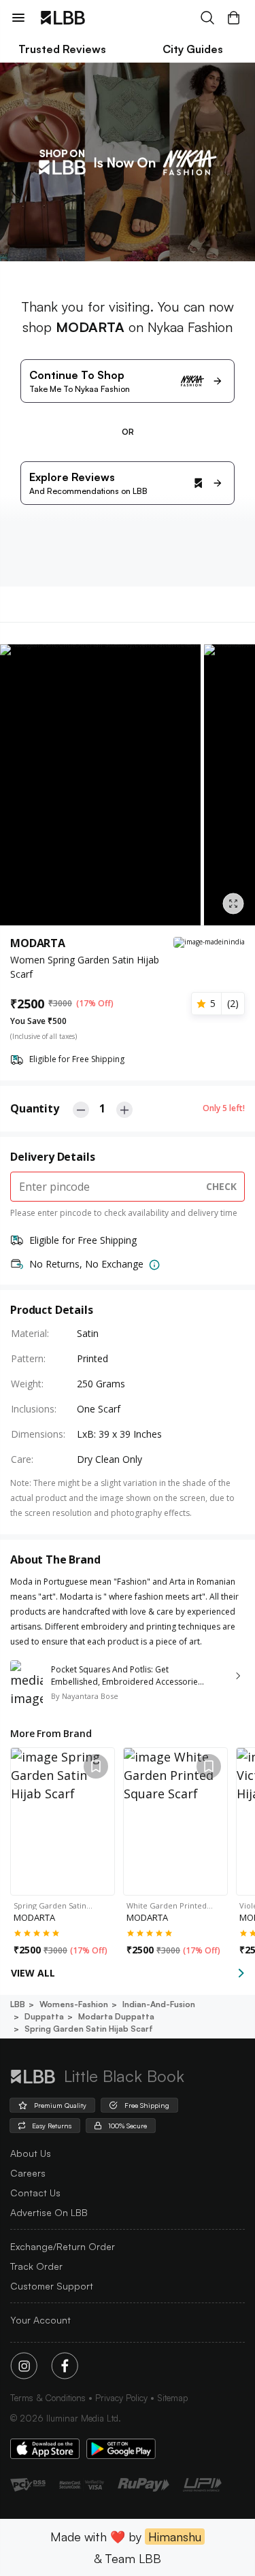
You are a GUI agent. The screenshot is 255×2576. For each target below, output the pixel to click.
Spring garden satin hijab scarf (89, 2029)
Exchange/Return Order (63, 2246)
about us (31, 2153)
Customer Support (52, 2286)
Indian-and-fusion (159, 2004)
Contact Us (35, 2193)
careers (28, 2173)
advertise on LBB (49, 2212)
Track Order (36, 2266)
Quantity (35, 1108)
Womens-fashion (74, 2004)
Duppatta (44, 2016)
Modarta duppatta (116, 2016)
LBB (18, 2004)
